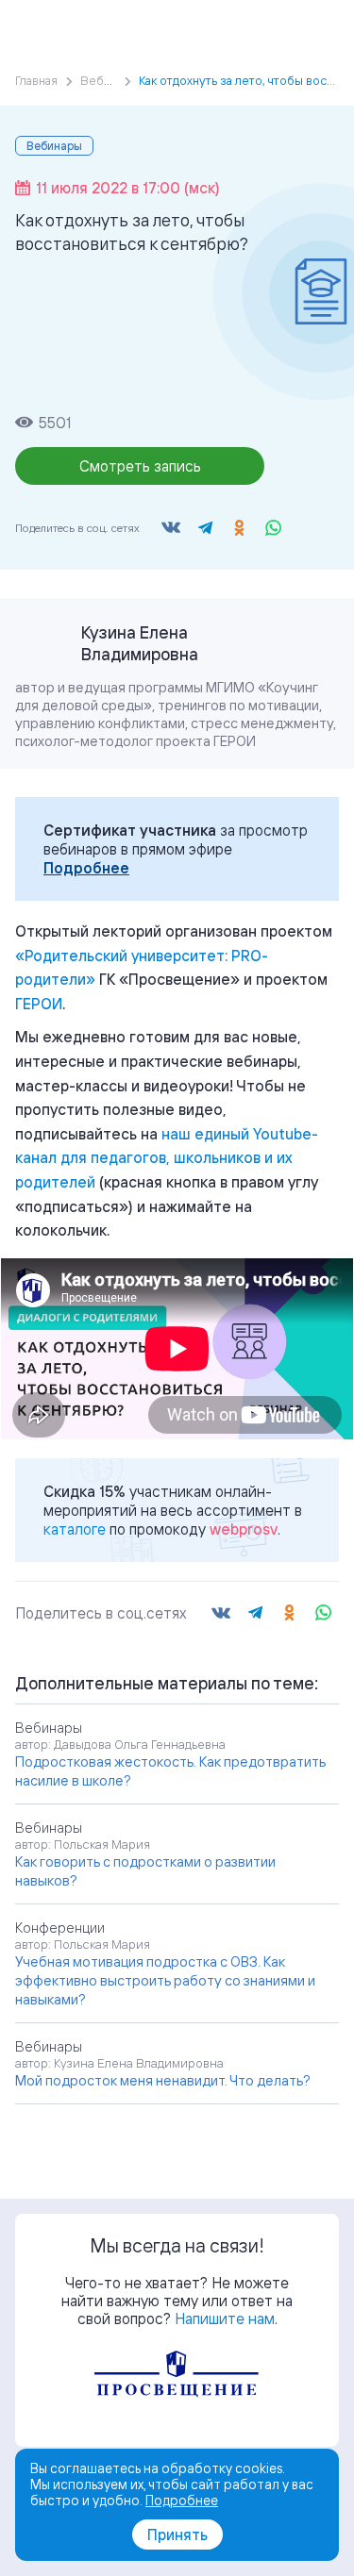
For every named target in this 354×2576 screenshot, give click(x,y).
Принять (177, 2534)
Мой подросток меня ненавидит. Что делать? (163, 2080)
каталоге (75, 1529)
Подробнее (86, 868)
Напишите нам (225, 2318)
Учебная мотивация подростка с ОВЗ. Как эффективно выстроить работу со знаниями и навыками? (165, 1980)
